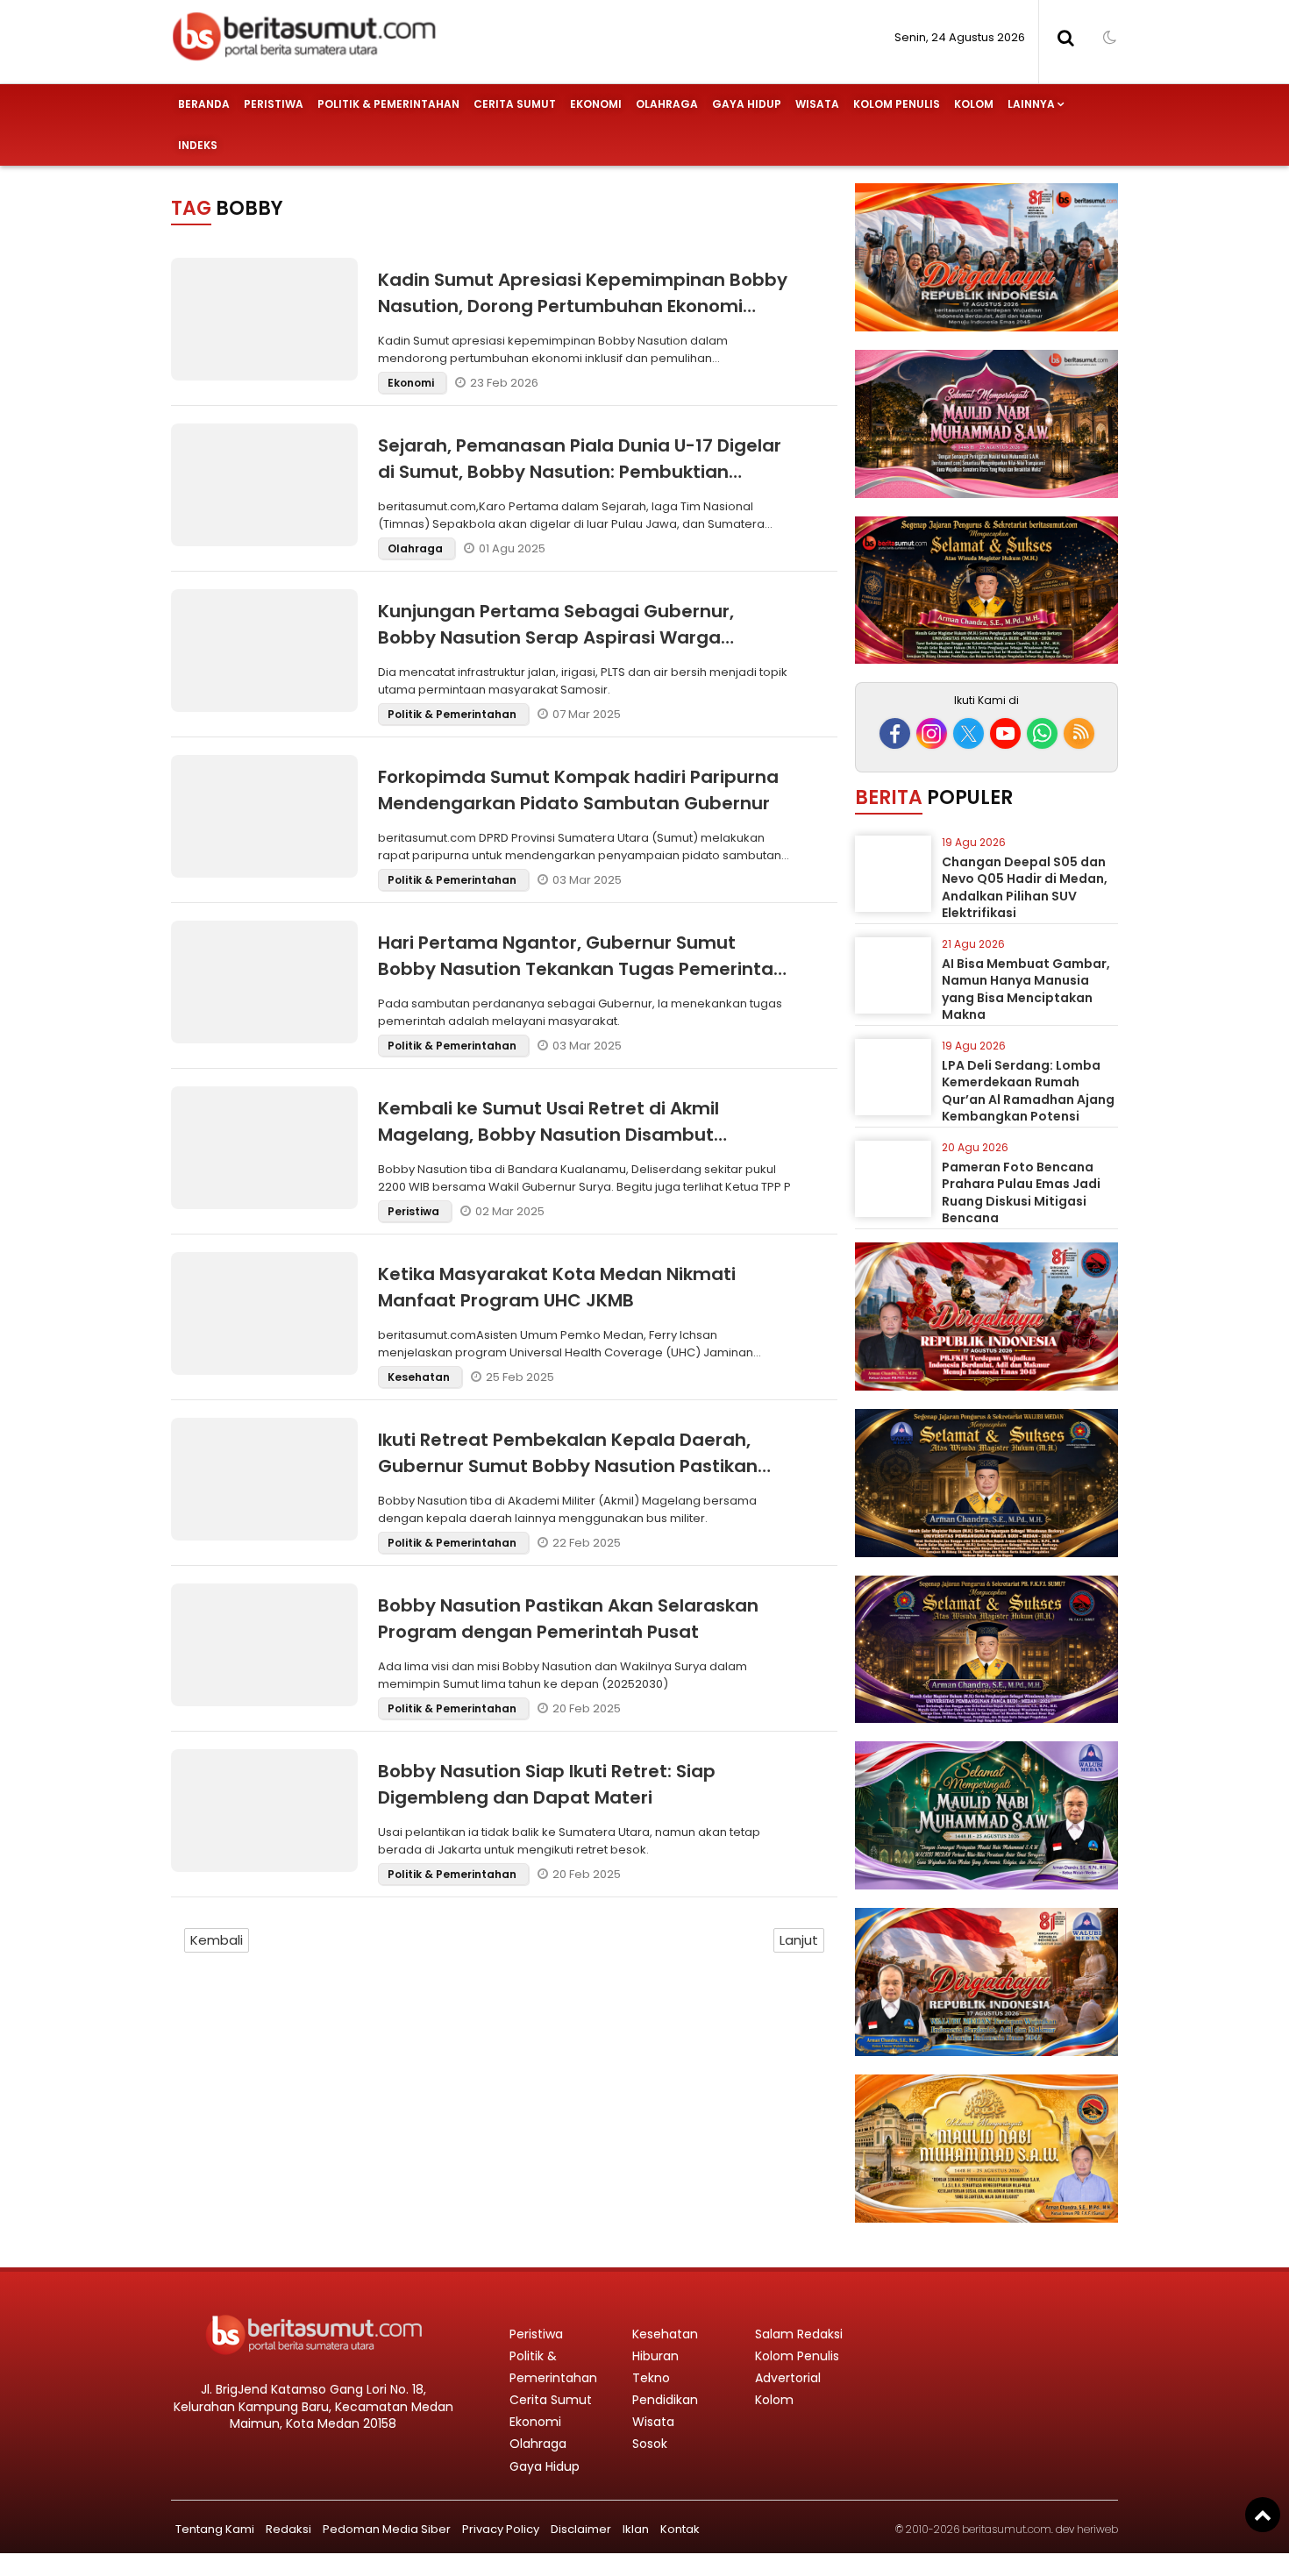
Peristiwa (274, 104)
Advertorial (788, 2378)
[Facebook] (895, 733)
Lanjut (799, 1940)
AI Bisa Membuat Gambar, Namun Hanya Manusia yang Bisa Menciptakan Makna (1026, 989)
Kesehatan (420, 1377)
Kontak (680, 2529)
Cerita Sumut (515, 104)
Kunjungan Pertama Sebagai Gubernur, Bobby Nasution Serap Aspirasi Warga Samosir (556, 637)
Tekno (651, 2378)
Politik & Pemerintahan (388, 104)
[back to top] (1263, 2515)
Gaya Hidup (747, 104)
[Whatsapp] (1042, 733)
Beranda (204, 104)
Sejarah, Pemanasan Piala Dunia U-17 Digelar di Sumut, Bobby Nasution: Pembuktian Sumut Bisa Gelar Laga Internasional (580, 472)
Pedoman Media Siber (387, 2529)
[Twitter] (969, 733)
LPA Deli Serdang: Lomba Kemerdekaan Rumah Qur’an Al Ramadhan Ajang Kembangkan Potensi (1028, 1091)
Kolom (974, 104)
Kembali (217, 1940)
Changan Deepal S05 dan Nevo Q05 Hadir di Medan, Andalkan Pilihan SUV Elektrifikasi (1025, 888)
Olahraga (667, 104)
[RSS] (1079, 733)
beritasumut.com (1007, 2529)
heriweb (1097, 2529)
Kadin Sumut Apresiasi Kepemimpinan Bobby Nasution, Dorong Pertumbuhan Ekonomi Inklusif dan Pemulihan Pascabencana (583, 306)
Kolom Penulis (897, 104)
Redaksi (288, 2529)
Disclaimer (581, 2529)
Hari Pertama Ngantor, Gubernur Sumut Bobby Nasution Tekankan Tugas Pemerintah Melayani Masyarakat (581, 969)
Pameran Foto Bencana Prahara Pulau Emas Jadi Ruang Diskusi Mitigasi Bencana (1021, 1193)
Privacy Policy (501, 2529)
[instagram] (932, 733)
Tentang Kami (215, 2529)
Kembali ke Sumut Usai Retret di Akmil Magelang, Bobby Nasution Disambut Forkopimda (548, 1135)
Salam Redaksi (799, 2334)
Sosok (650, 2444)
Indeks (198, 145)
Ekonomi (596, 104)
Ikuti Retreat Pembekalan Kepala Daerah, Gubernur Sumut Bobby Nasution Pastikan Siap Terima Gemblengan (568, 1466)
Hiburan (655, 2356)
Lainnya (1031, 104)
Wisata (817, 104)
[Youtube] (1005, 733)
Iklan (636, 2529)
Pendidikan (665, 2400)
